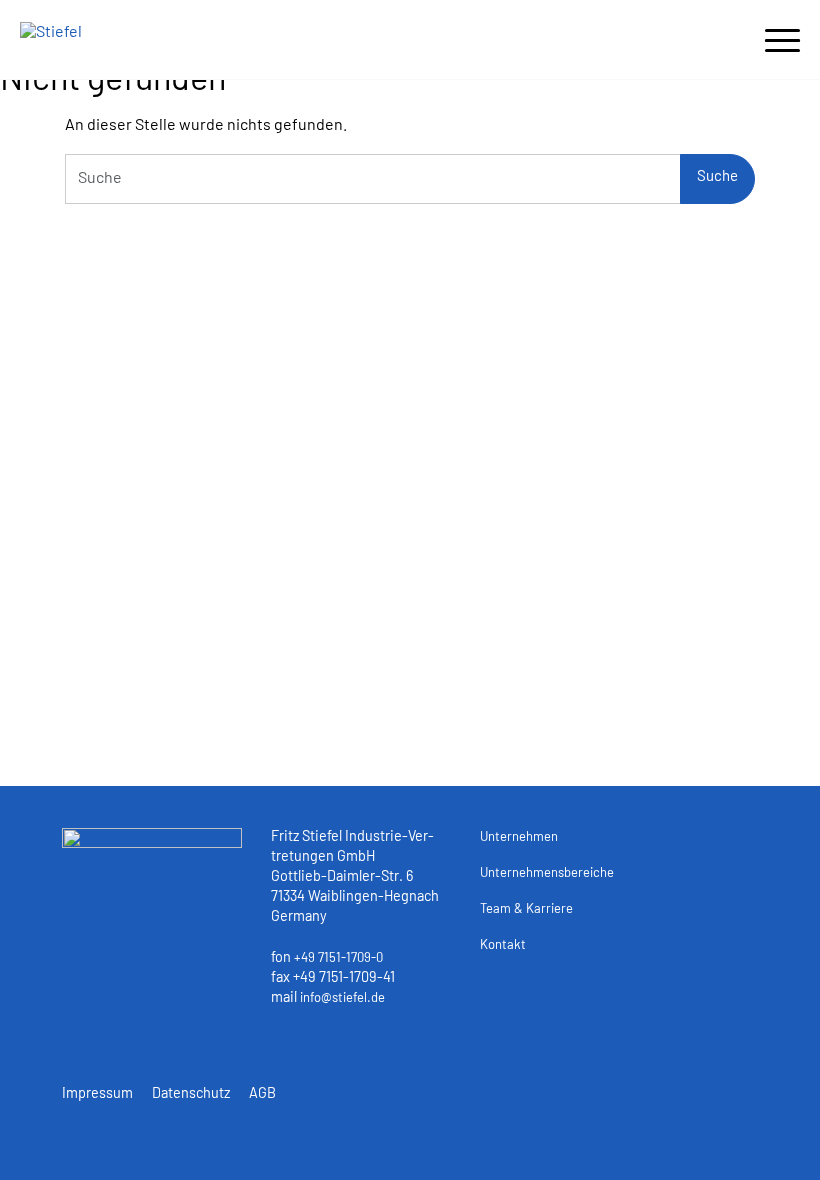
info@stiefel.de (342, 998)
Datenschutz (191, 1094)
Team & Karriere (526, 909)
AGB (262, 1094)
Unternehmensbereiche (547, 873)
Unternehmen (519, 837)
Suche (717, 177)
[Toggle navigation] (782, 36)
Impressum (97, 1094)
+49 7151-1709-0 (338, 958)
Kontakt (503, 945)
